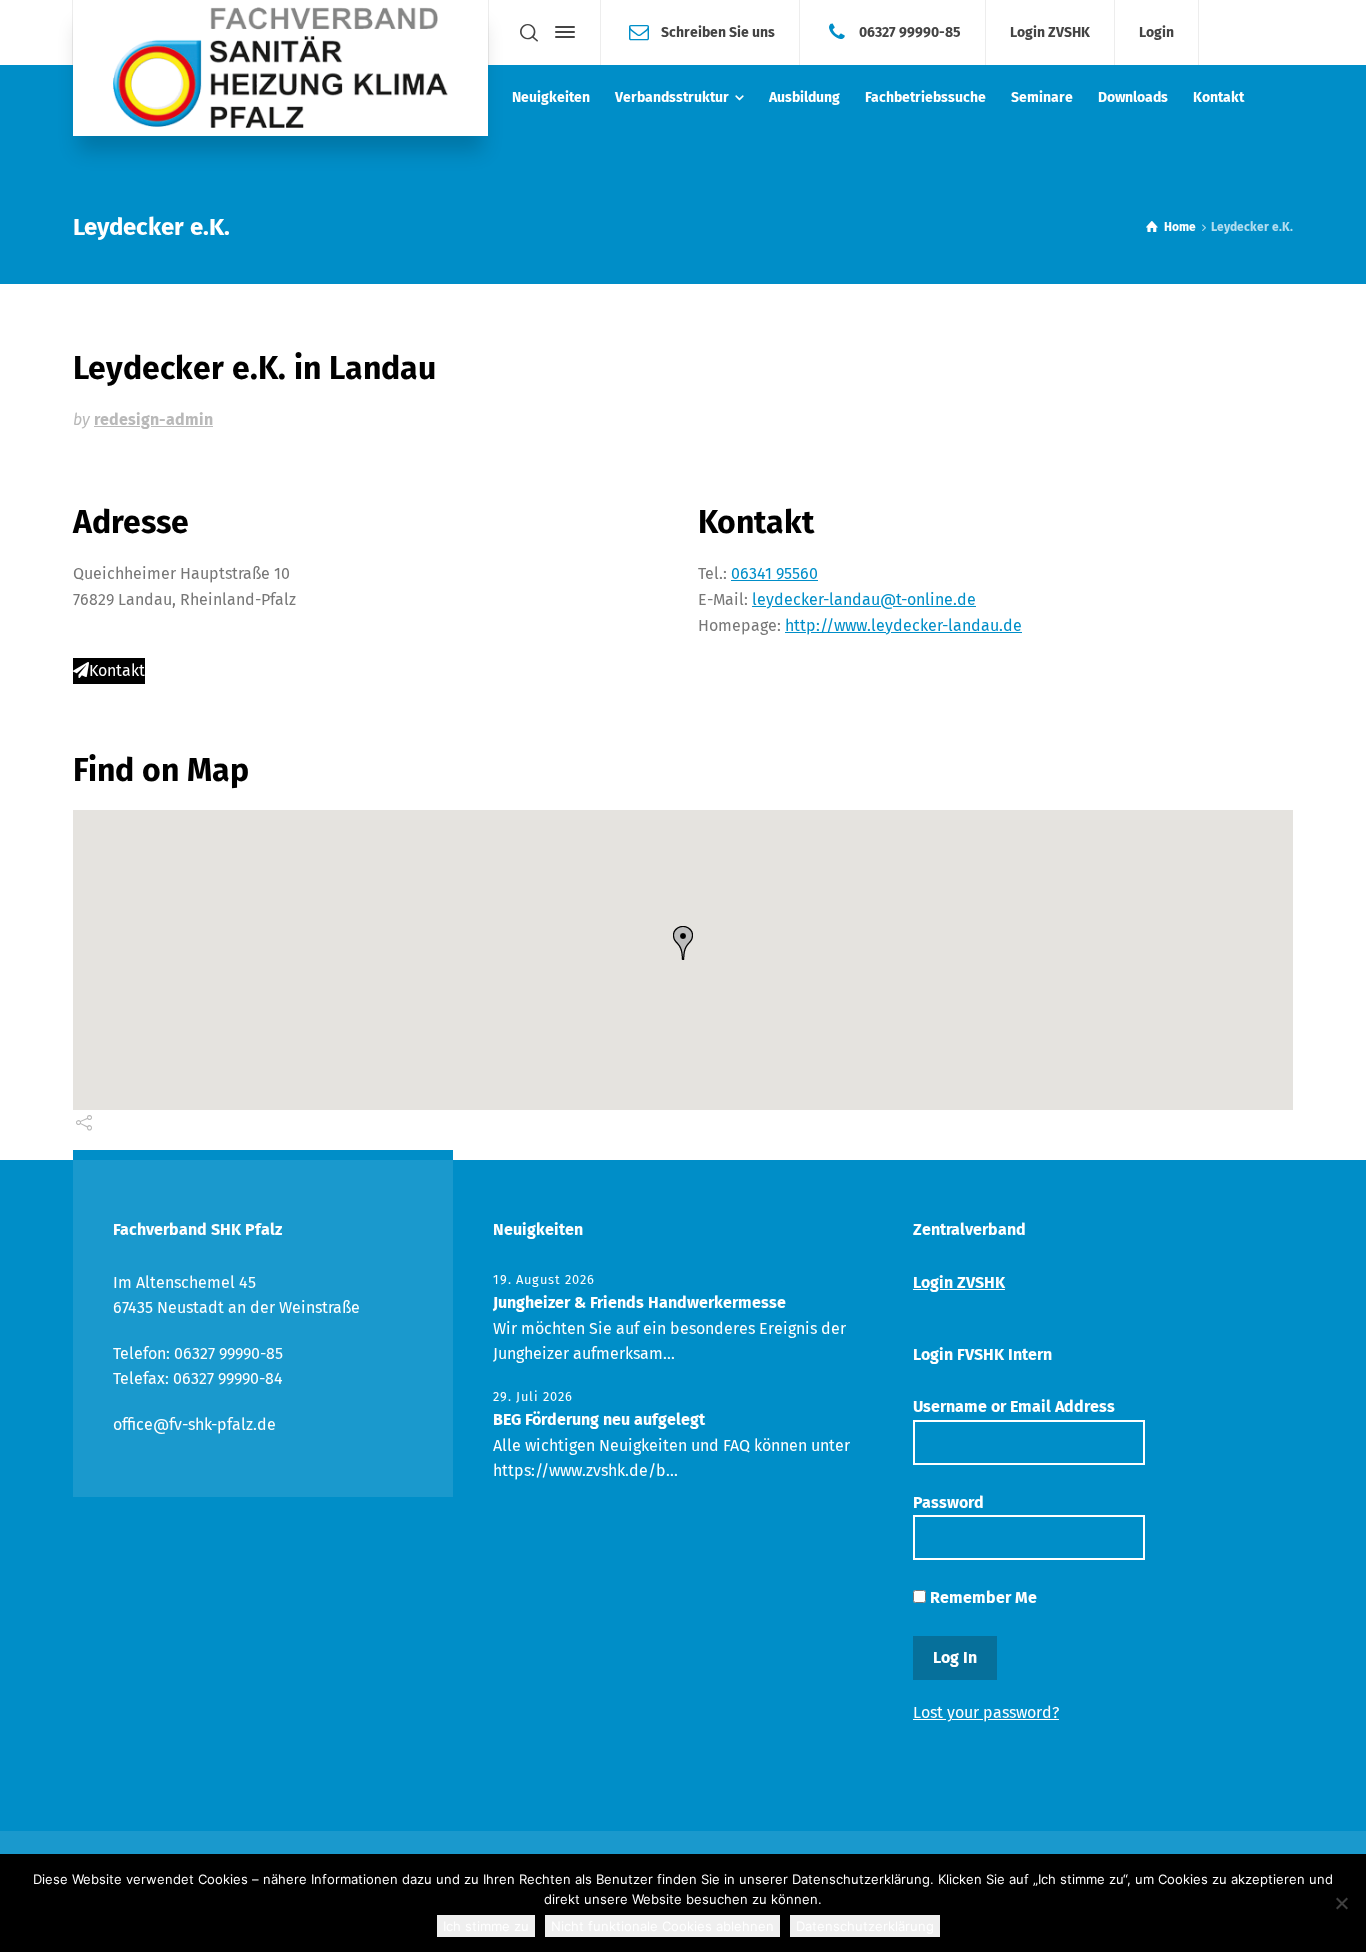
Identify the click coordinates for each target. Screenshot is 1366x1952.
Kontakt (117, 670)
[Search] (529, 32)
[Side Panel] (561, 32)
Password (948, 1502)
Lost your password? (986, 1712)
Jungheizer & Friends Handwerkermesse (639, 1302)
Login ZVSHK (1050, 33)
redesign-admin (153, 419)
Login (1156, 33)
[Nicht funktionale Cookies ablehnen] (1341, 1903)
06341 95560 (774, 573)
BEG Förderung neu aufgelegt (599, 1419)
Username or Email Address (1014, 1406)
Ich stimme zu (486, 1926)
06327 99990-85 (910, 31)
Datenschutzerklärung (865, 1926)
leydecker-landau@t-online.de (864, 599)
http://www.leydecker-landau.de (903, 625)
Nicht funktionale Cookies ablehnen (662, 1926)
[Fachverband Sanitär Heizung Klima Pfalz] (280, 68)
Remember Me (981, 1597)
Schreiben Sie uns (718, 31)
